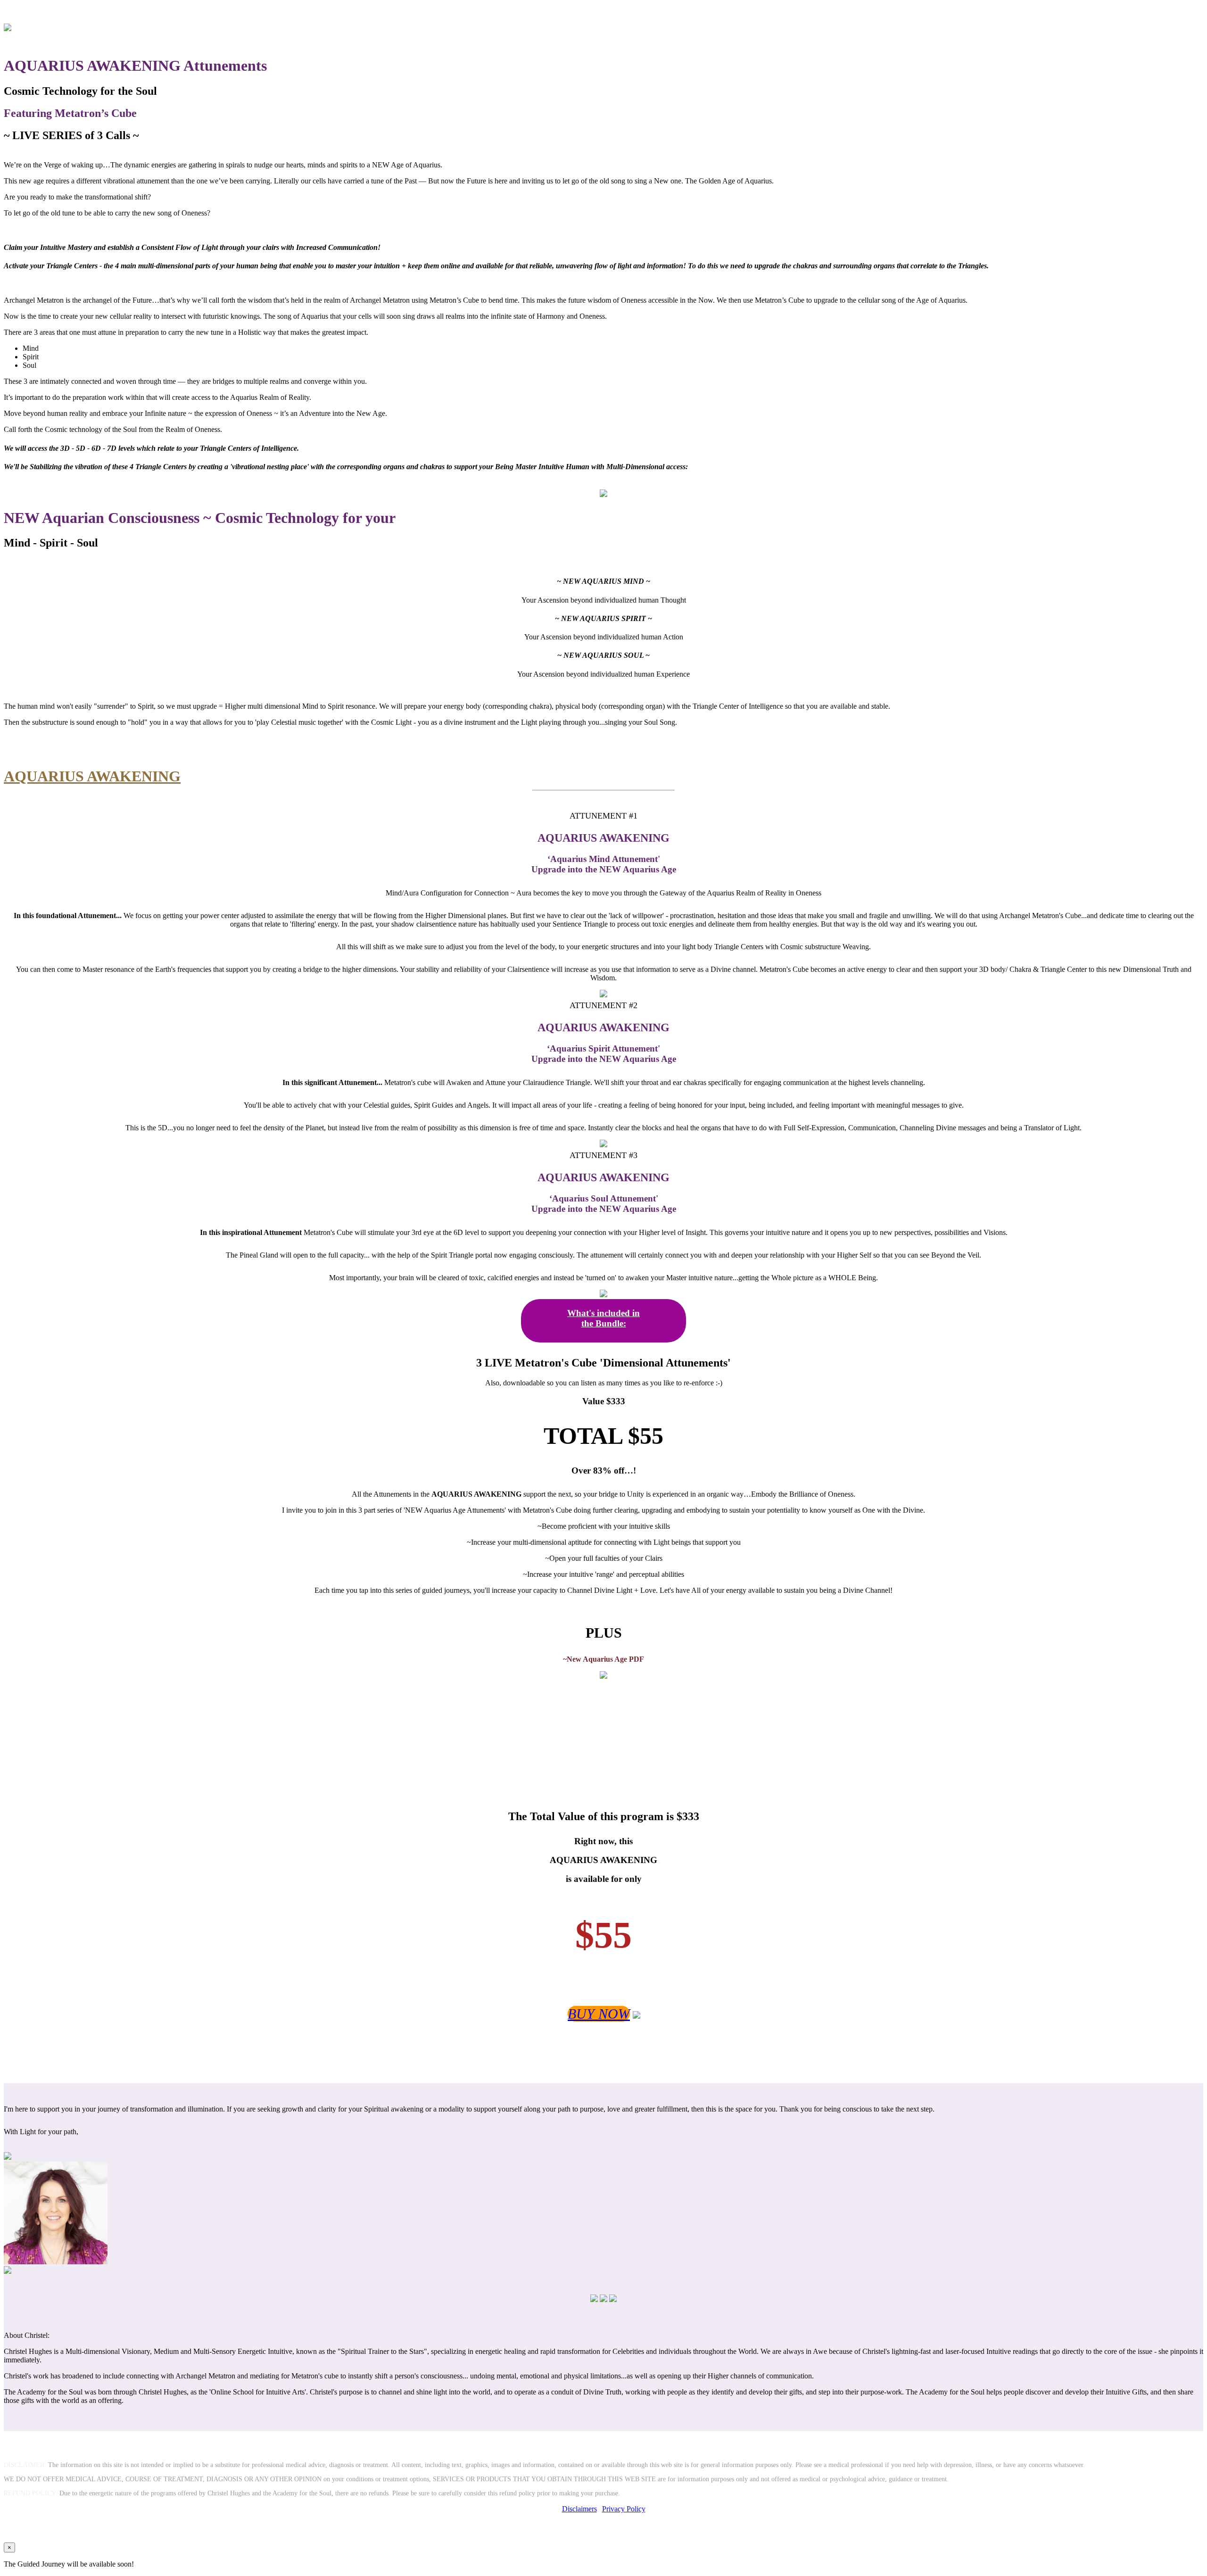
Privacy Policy (624, 2509)
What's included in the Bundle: (603, 1318)
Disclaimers (579, 2509)
